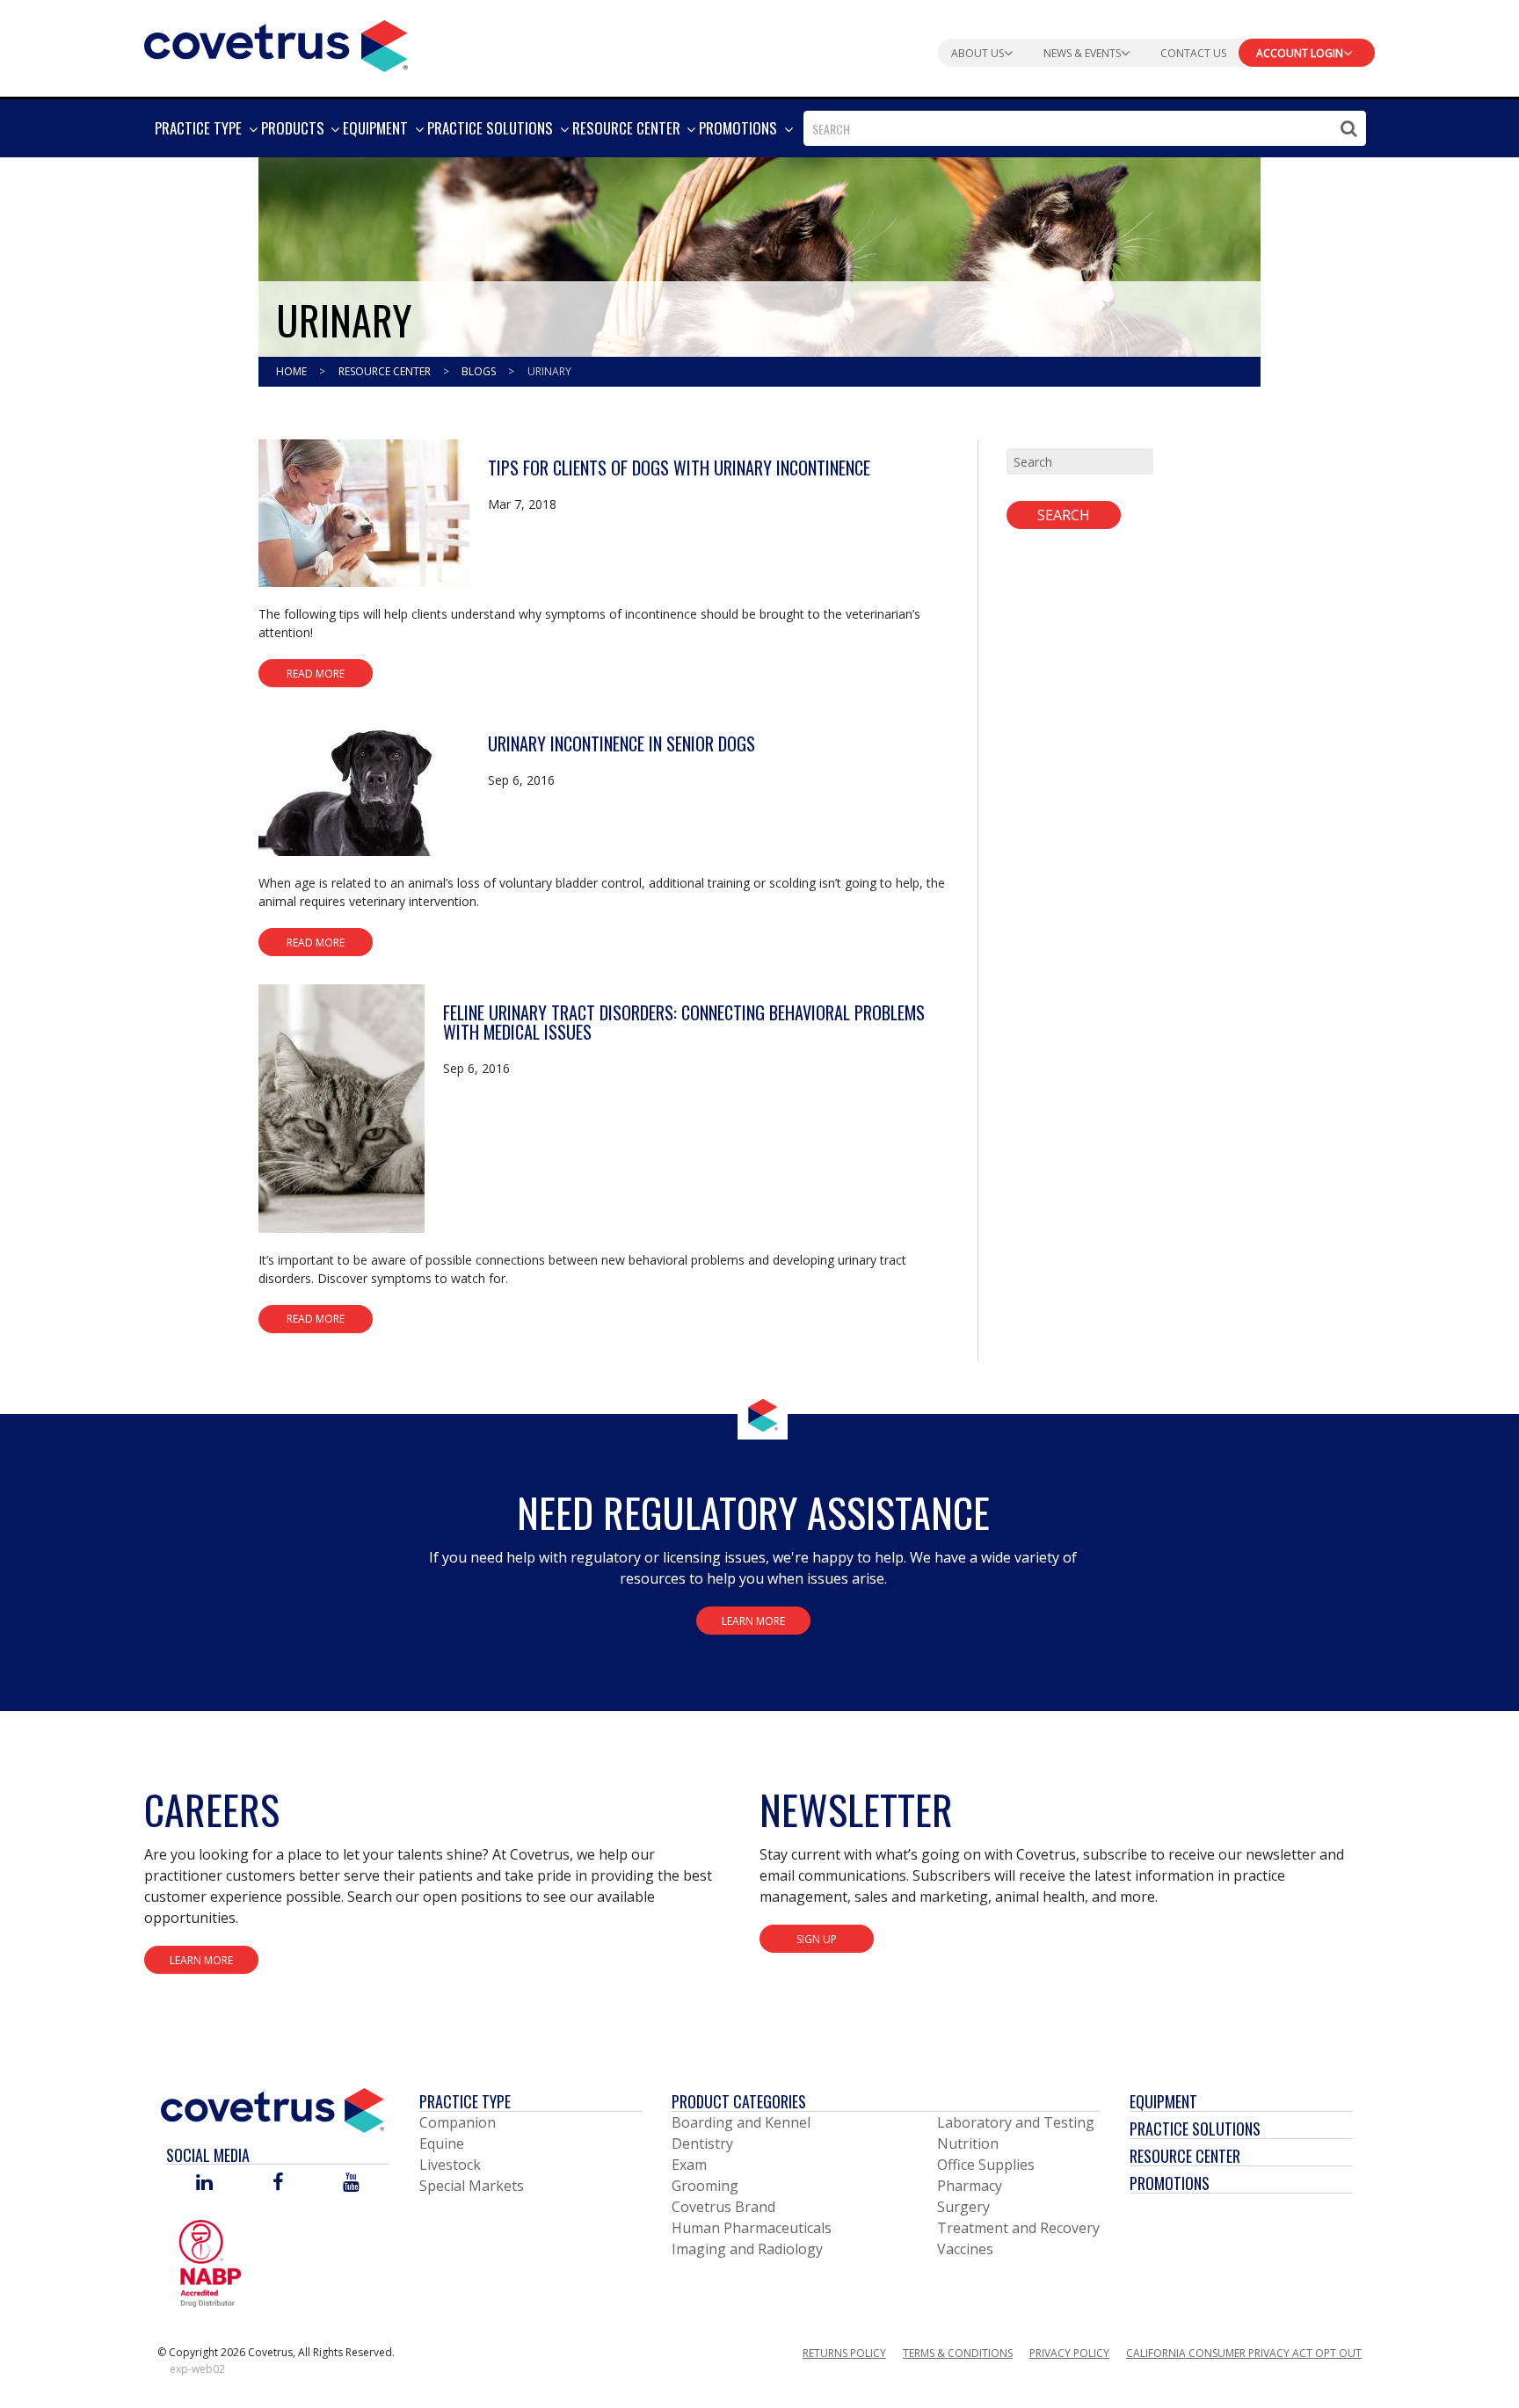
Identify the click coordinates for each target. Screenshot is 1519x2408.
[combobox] (1085, 128)
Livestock (450, 2165)
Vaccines (965, 2249)
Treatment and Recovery (1018, 2228)
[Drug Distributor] (210, 2263)
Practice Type (465, 2101)
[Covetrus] (276, 44)
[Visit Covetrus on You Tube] (351, 2183)
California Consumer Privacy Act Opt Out (1244, 2353)
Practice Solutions (1195, 2129)
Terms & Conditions (958, 2353)
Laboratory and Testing (1016, 2122)
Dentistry (702, 2143)
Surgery (963, 2207)
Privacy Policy (1069, 2353)
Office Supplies (986, 2165)
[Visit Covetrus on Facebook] (278, 2183)
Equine (442, 2143)
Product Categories (739, 2101)
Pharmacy (970, 2186)
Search (1064, 515)
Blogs (480, 371)
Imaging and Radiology (747, 2249)
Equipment (1163, 2101)
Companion (458, 2122)
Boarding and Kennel (741, 2122)
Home (293, 371)
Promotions (1170, 2183)
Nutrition (968, 2143)
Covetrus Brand (723, 2207)
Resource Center (386, 371)
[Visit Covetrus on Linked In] (204, 2183)
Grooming (705, 2186)
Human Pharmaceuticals (752, 2228)
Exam (689, 2165)
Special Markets (472, 2186)
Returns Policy (844, 2353)
